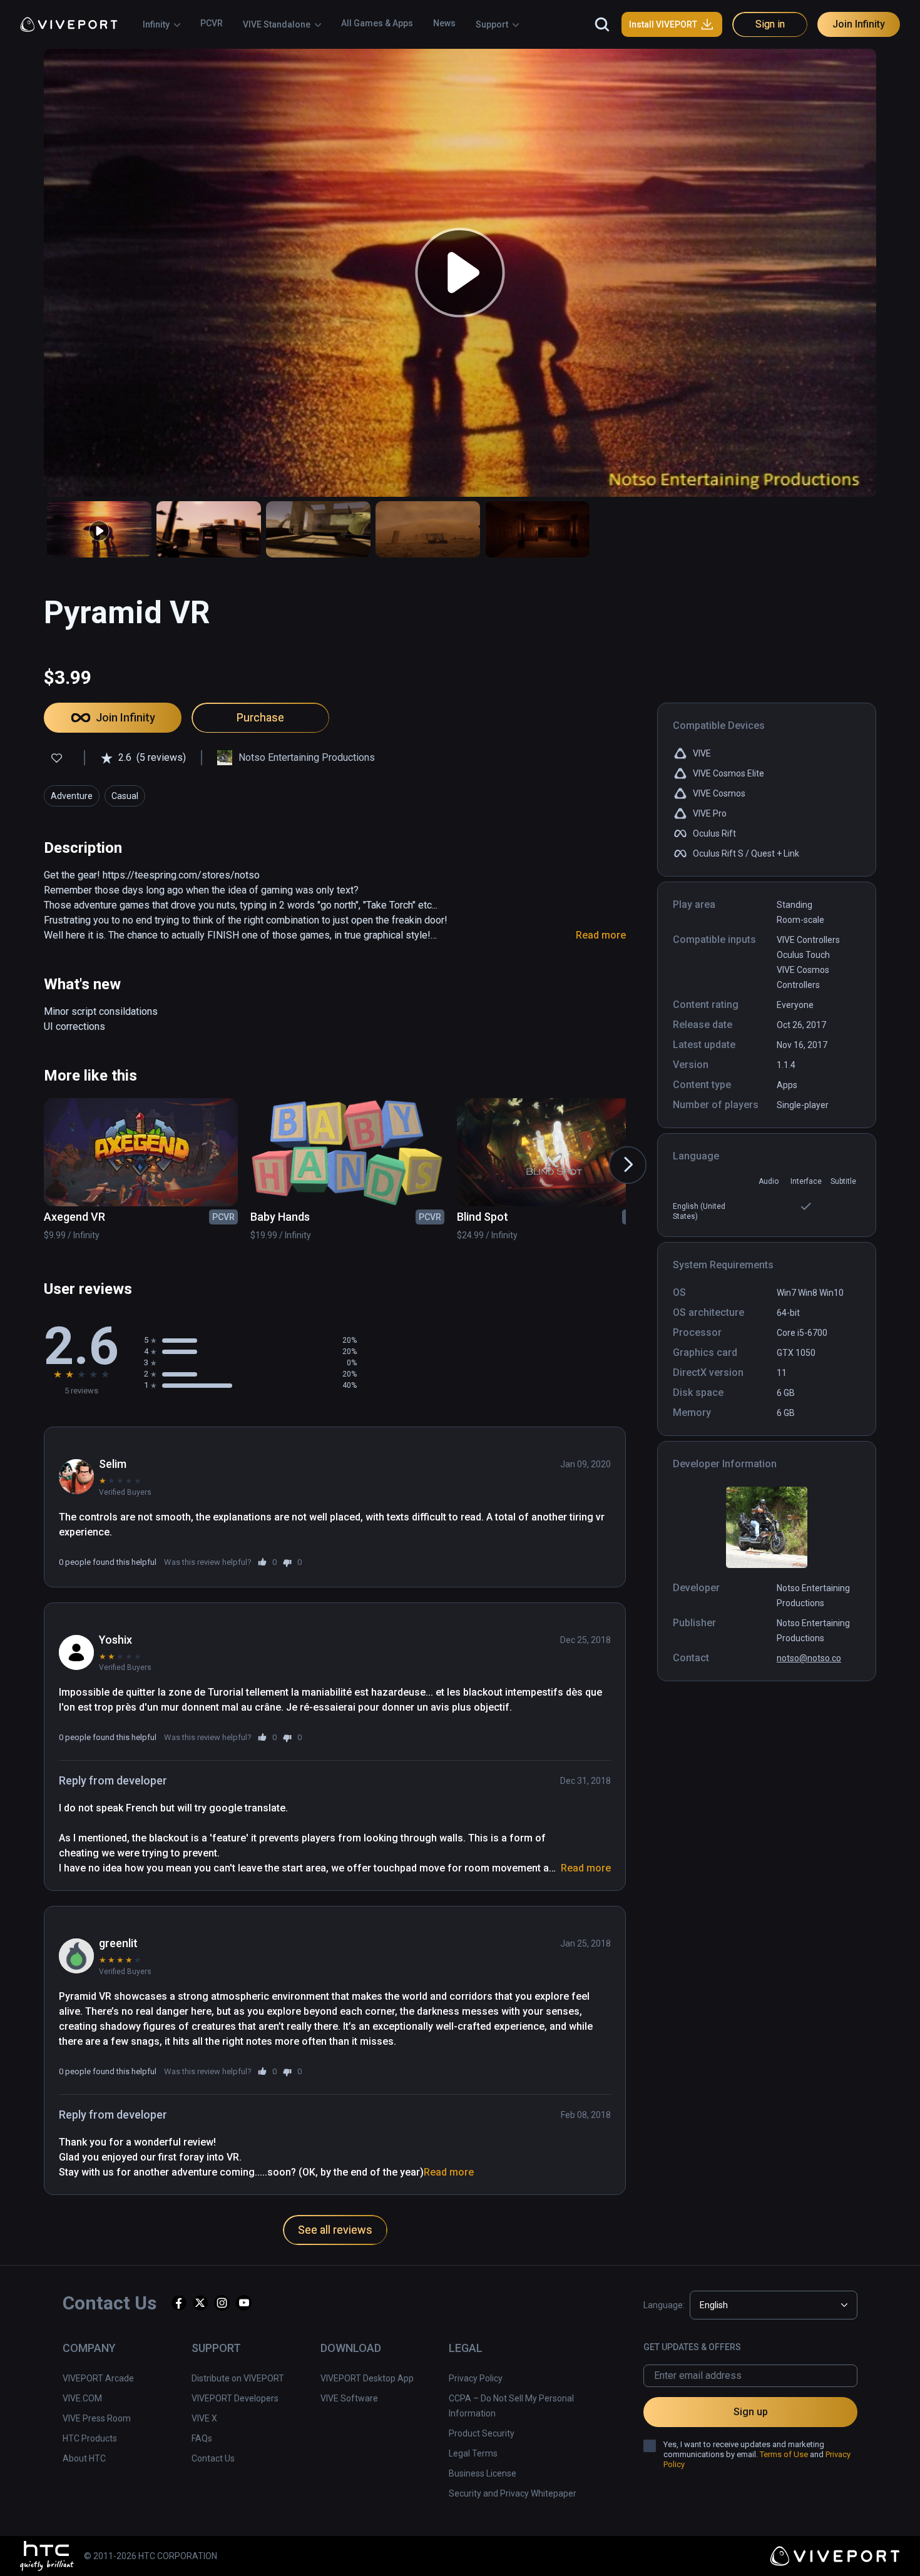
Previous (33, 1153)
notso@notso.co (809, 1658)
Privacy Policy (476, 2378)
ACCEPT (769, 2548)
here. (272, 2560)
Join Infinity (859, 24)
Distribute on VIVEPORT (238, 2378)
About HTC (84, 2458)
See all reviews (335, 2230)
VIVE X (204, 2418)
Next (615, 1153)
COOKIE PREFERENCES (671, 2548)
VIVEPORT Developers (235, 2398)
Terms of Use (784, 2454)
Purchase (260, 717)
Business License (483, 2473)
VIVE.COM (82, 2398)
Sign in (770, 24)
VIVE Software (349, 2398)
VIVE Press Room (97, 2418)
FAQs (202, 2438)
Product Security (482, 2433)
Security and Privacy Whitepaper (513, 2493)
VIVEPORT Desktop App (367, 2378)
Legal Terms (473, 2453)
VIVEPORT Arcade (98, 2378)
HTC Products (90, 2438)
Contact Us (213, 2458)
